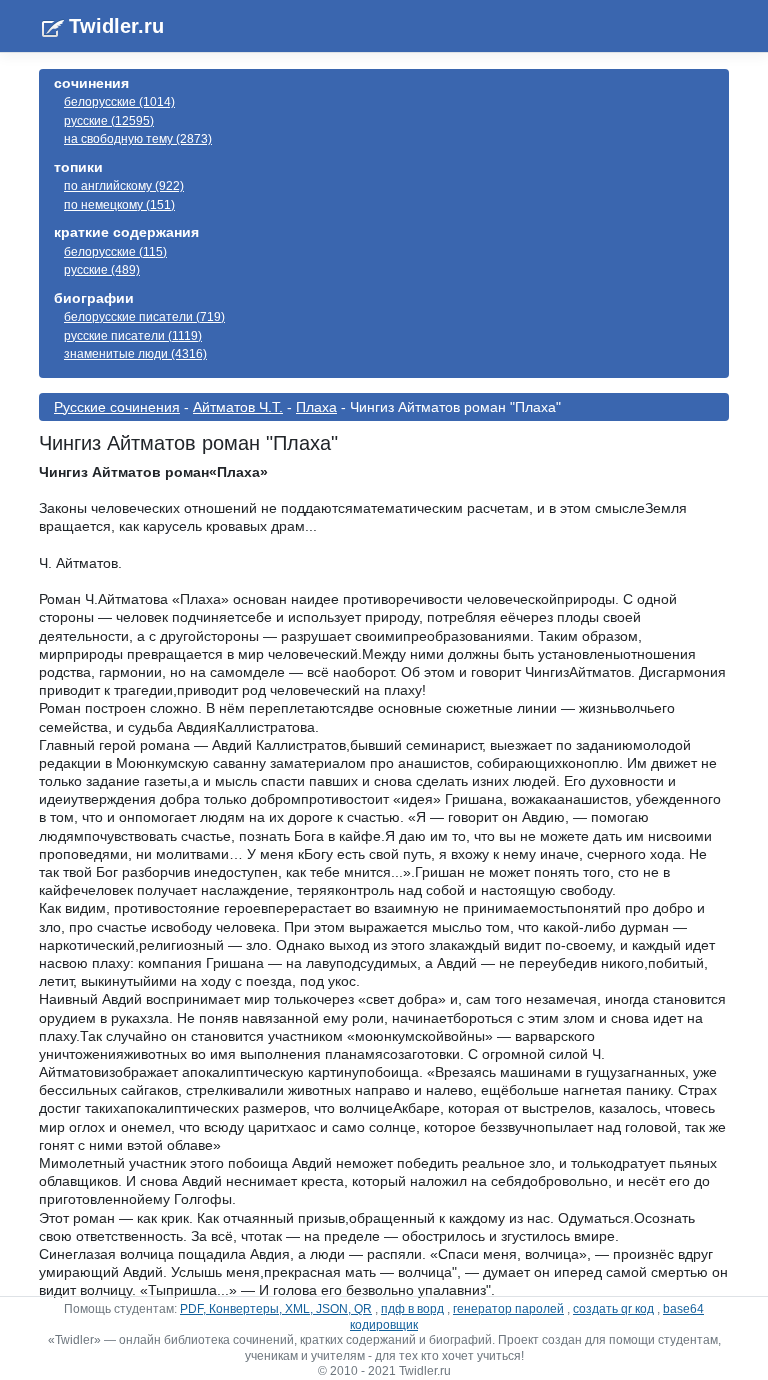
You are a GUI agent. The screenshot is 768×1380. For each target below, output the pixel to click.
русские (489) (102, 270)
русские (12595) (109, 121)
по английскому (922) (124, 186)
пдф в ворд (412, 1309)
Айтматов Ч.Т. (238, 407)
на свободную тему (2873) (138, 139)
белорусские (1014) (119, 102)
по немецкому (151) (119, 205)
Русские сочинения (117, 407)
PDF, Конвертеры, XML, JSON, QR (276, 1309)
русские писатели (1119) (133, 336)
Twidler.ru (116, 26)
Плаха (316, 407)
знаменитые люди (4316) (135, 354)
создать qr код (613, 1309)
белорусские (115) (115, 252)
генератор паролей (508, 1309)
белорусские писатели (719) (144, 317)
